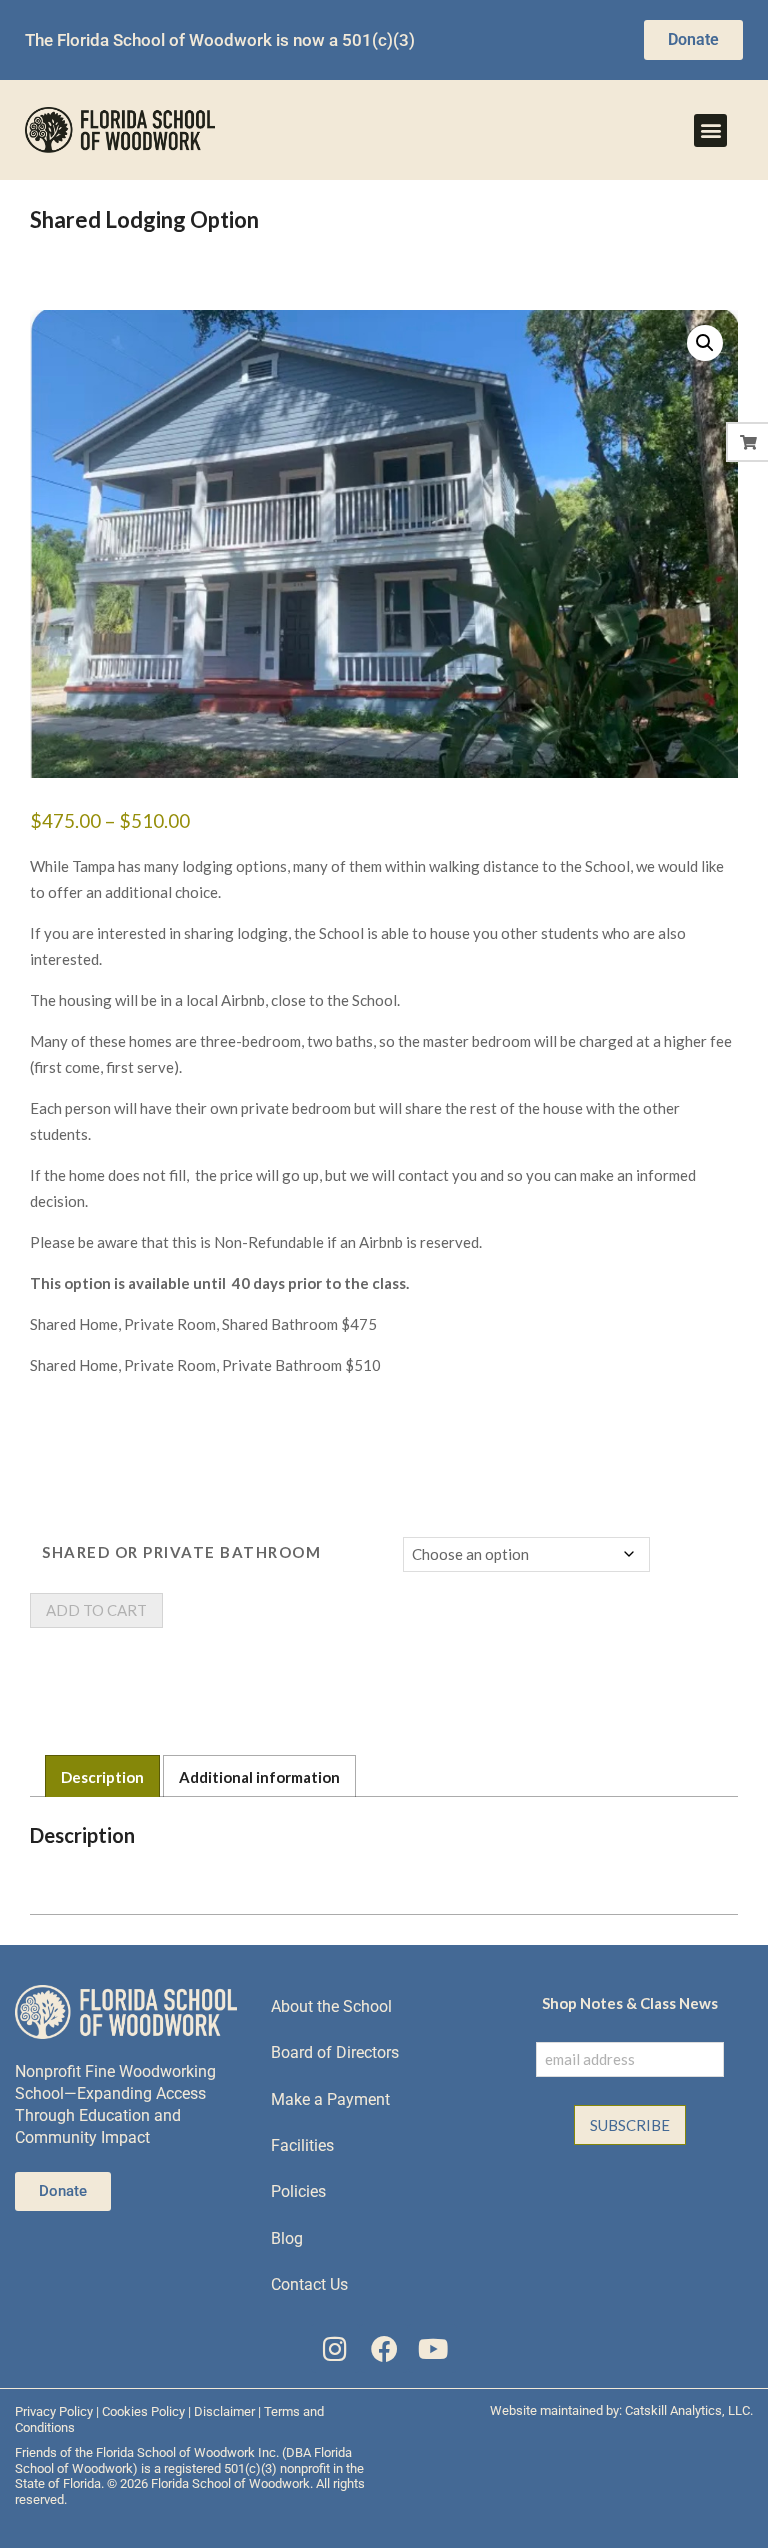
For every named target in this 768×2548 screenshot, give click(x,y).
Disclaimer (224, 2411)
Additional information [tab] (259, 1777)
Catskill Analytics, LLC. (689, 2410)
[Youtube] (432, 2348)
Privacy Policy (54, 2411)
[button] (710, 130)
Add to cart (96, 1610)
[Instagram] (335, 2348)
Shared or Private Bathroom (181, 1552)
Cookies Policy (143, 2411)
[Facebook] (384, 2348)
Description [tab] (102, 1777)
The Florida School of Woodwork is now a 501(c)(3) (220, 40)
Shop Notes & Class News (630, 2003)
